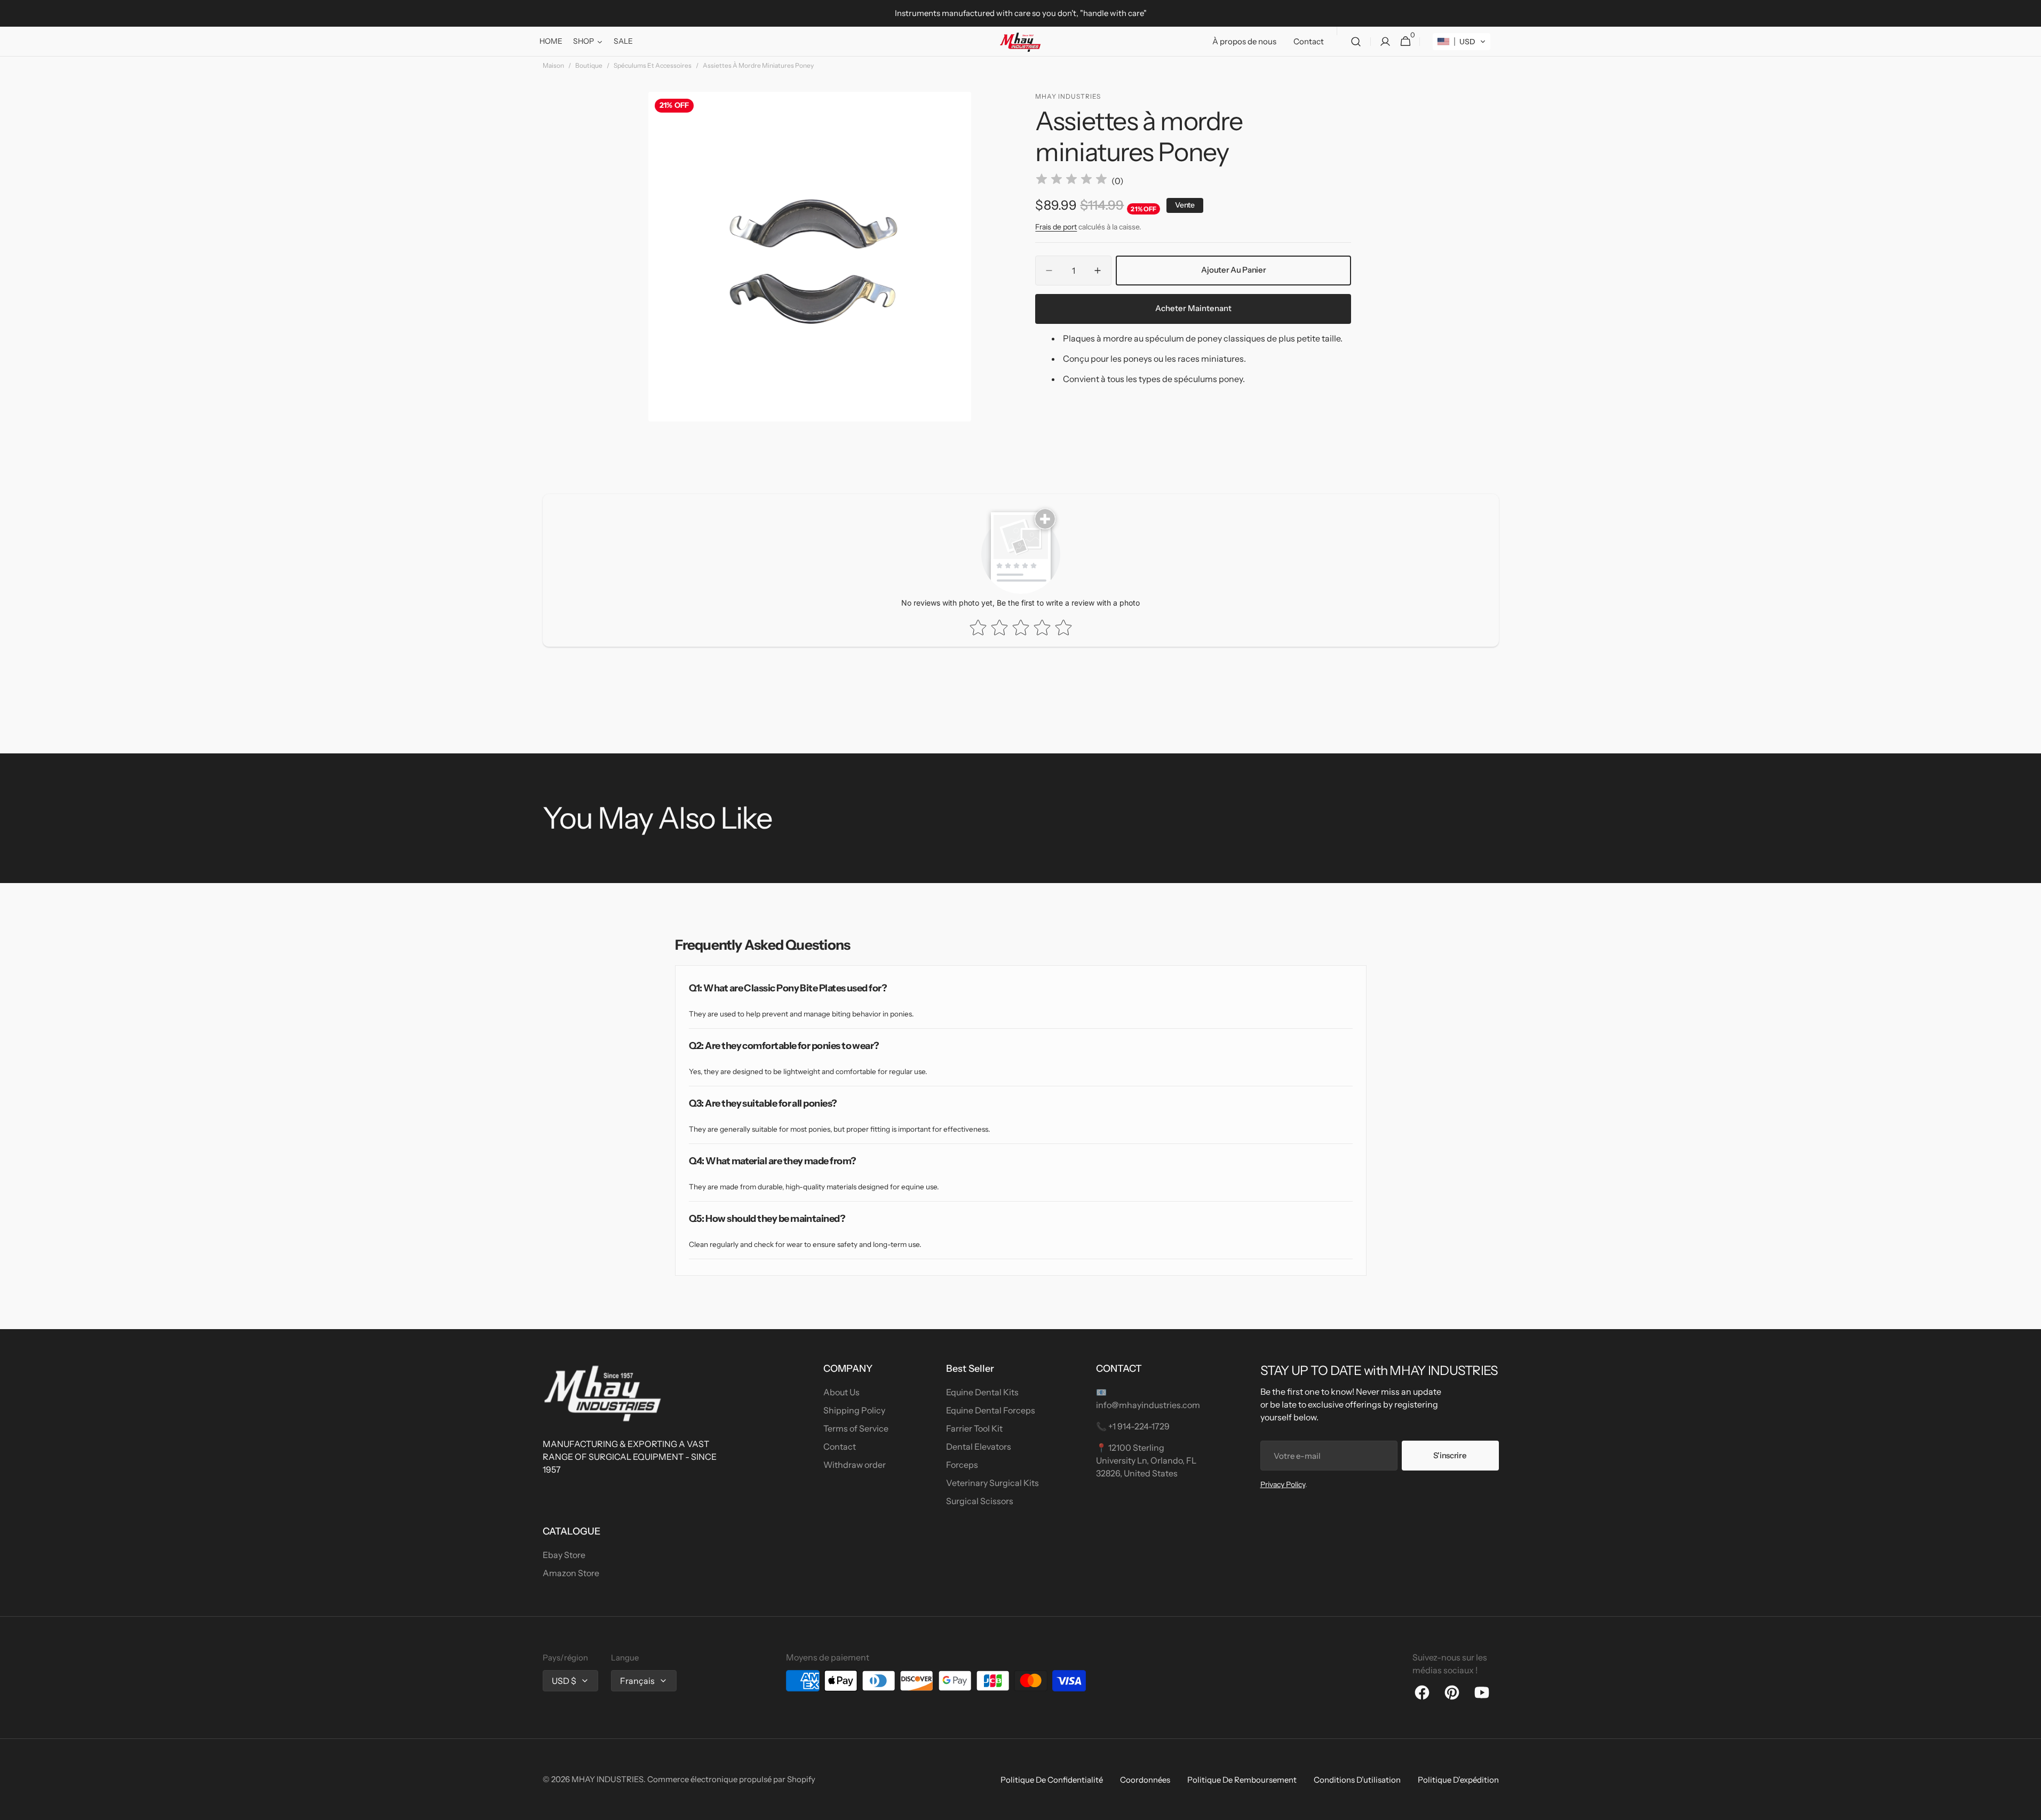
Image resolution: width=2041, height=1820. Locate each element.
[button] (1356, 42)
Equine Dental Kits (982, 1392)
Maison (553, 65)
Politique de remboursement (1242, 1780)
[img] (1071, 181)
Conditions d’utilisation (1357, 1780)
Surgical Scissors (980, 1501)
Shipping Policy (854, 1410)
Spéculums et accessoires (653, 65)
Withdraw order (855, 1465)
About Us (841, 1392)
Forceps (962, 1465)
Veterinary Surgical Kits (992, 1483)
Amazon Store (571, 1573)
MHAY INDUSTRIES (607, 1779)
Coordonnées (1145, 1780)
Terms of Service (856, 1428)
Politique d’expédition (1458, 1780)
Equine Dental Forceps (991, 1410)
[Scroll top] (2028, 1807)
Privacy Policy (1283, 1484)
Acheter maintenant (1193, 308)
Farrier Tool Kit (974, 1428)
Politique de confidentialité (1052, 1780)
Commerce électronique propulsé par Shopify (731, 1779)
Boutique (589, 65)
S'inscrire (1450, 1455)
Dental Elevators (979, 1447)
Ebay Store (564, 1555)
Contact (840, 1447)
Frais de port (1056, 227)
